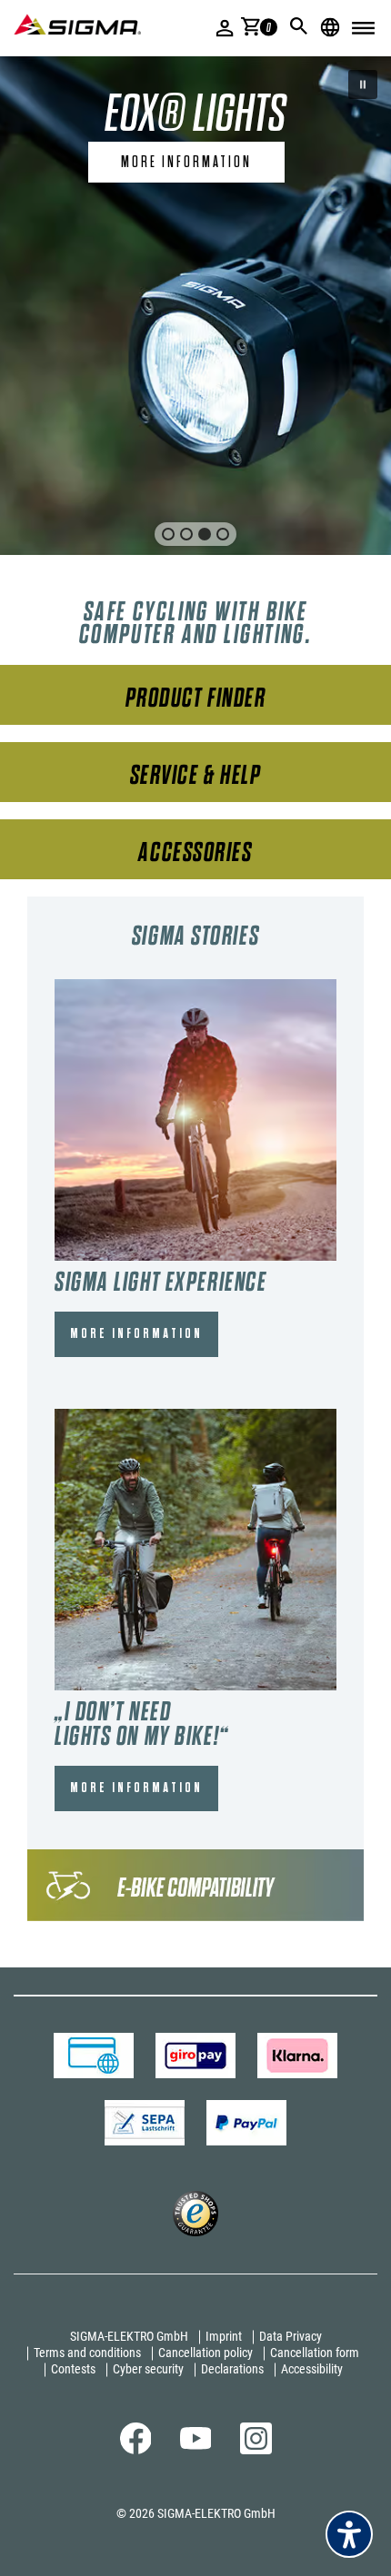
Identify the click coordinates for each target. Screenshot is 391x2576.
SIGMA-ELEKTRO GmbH (129, 2336)
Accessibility (312, 2369)
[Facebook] (136, 2450)
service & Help (196, 775)
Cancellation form (315, 2353)
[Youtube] (196, 2445)
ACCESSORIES (195, 852)
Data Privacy (291, 2336)
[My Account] (225, 28)
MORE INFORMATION (136, 1334)
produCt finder (196, 698)
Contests (73, 2369)
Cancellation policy (206, 2353)
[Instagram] (256, 2450)
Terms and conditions (87, 2353)
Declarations (232, 2369)
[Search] (299, 26)
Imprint (224, 2336)
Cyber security (148, 2369)
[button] (363, 84)
